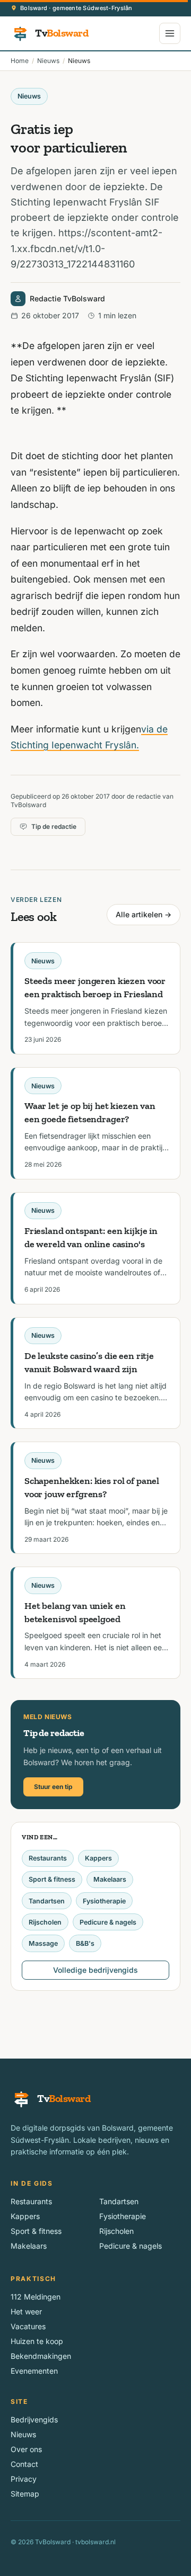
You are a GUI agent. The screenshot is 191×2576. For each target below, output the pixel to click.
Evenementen (34, 2371)
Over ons (26, 2449)
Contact (24, 2464)
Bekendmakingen (41, 2356)
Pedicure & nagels (108, 1922)
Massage (43, 1943)
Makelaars (110, 1879)
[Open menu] (170, 33)
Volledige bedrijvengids (95, 1970)
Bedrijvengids (34, 2420)
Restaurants (48, 1858)
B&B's (85, 1943)
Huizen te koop (37, 2341)
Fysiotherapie (104, 1901)
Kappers (98, 1858)
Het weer (26, 2311)
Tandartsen (47, 1901)
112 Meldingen (36, 2297)
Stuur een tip (53, 1787)
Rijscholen (45, 1922)
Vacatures (28, 2326)
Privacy (24, 2479)
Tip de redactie (54, 826)
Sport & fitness (52, 1879)
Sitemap (25, 2494)
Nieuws (48, 61)
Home (20, 61)
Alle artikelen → (144, 914)
